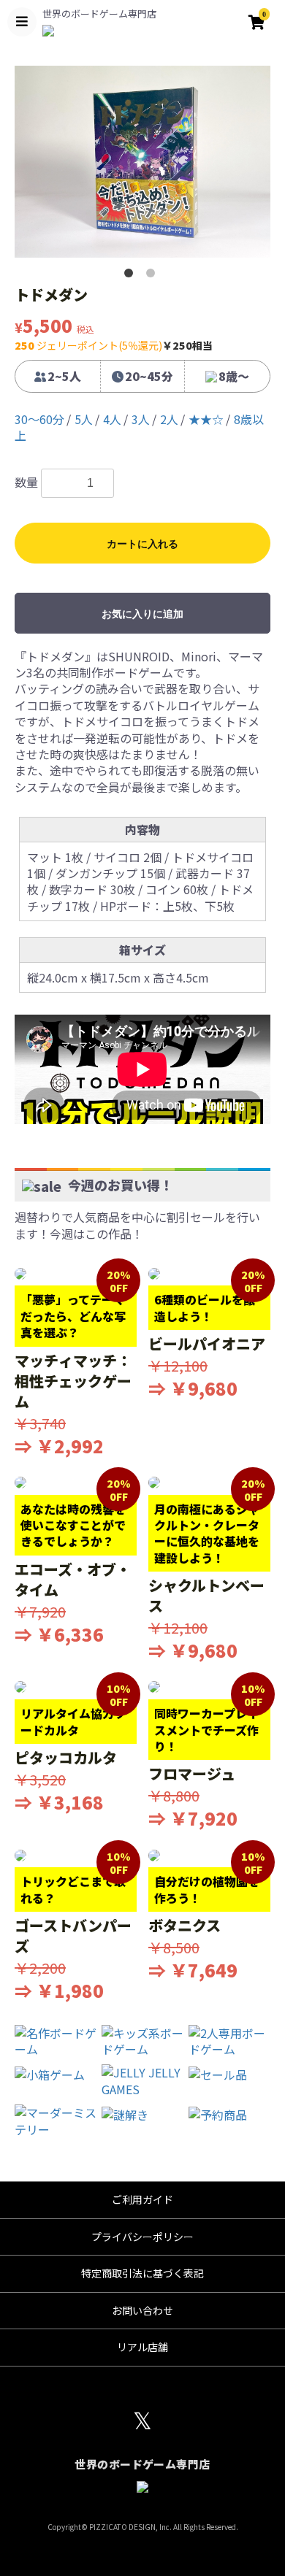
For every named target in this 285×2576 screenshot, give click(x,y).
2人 (169, 419)
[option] (142, 162)
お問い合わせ (142, 2310)
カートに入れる (142, 544)
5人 (84, 419)
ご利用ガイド (142, 2199)
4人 (112, 419)
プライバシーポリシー (142, 2237)
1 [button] (132, 276)
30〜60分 (39, 419)
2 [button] (153, 276)
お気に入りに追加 (142, 614)
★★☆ (206, 419)
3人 (141, 419)
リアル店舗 (142, 2347)
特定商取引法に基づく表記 (142, 2273)
